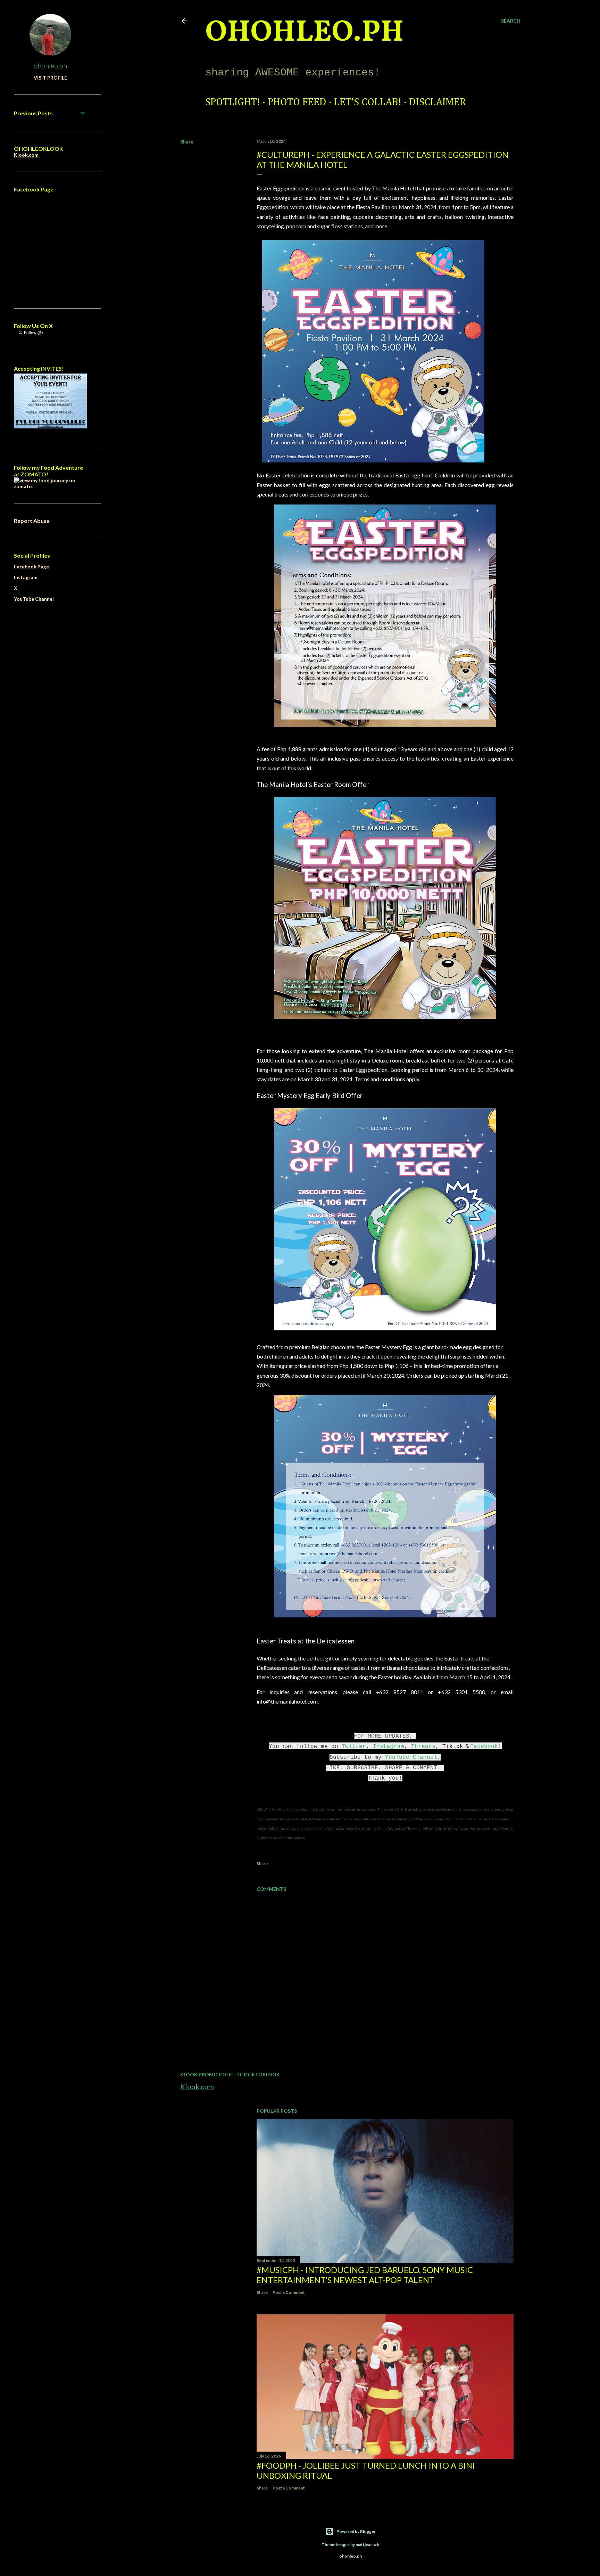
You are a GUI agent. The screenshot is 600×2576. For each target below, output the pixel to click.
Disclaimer (437, 102)
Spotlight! (233, 102)
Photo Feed (297, 102)
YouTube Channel (411, 1757)
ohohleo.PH (305, 33)
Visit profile (50, 78)
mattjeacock (368, 2545)
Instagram (389, 1747)
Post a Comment (289, 2292)
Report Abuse (32, 521)
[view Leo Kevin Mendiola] (50, 486)
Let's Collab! (368, 102)
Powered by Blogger (356, 2531)
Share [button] (187, 142)
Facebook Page (31, 567)
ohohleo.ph (50, 66)
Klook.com (197, 2086)
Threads (423, 1747)
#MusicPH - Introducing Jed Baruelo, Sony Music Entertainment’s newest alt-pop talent (365, 2275)
